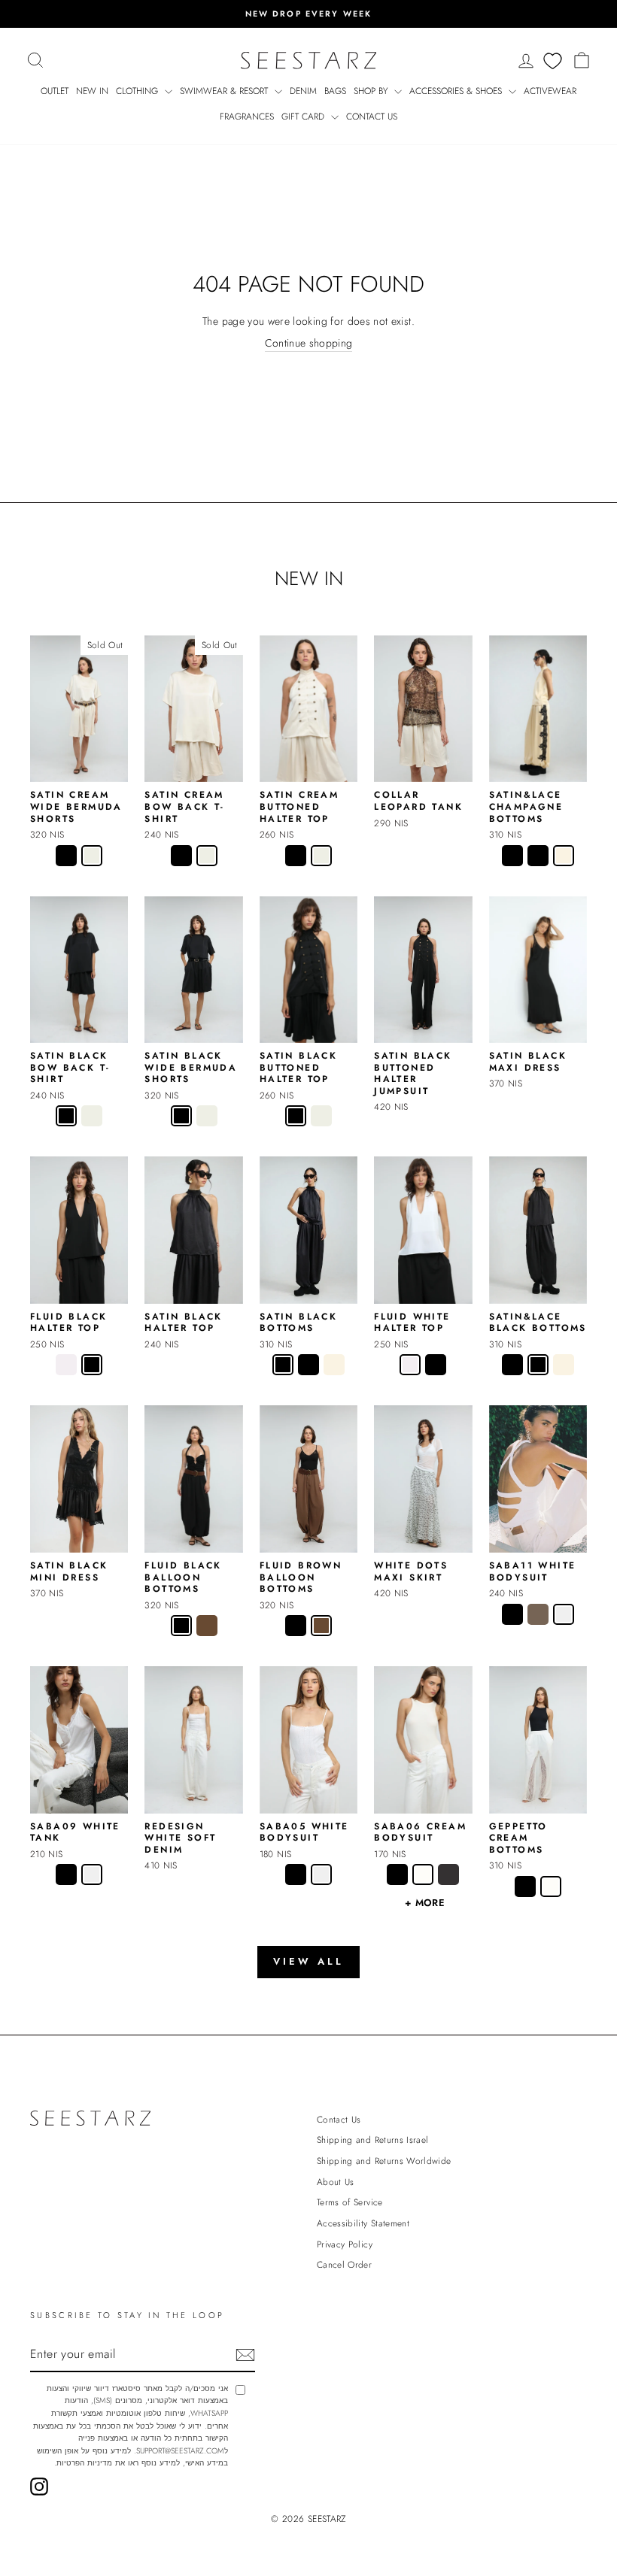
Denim (303, 91)
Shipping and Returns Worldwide (384, 2161)
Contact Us (372, 117)
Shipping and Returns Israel (372, 2140)
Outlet (55, 91)
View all (308, 1961)
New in (92, 91)
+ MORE (425, 1903)
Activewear (550, 91)
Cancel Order (344, 2264)
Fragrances (247, 117)
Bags (335, 91)
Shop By (372, 91)
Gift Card (304, 117)
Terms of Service (350, 2202)
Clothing (138, 91)
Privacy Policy (345, 2244)
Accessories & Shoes (457, 91)
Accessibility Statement (363, 2223)
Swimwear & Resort (225, 91)
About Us (336, 2182)
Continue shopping (309, 343)
